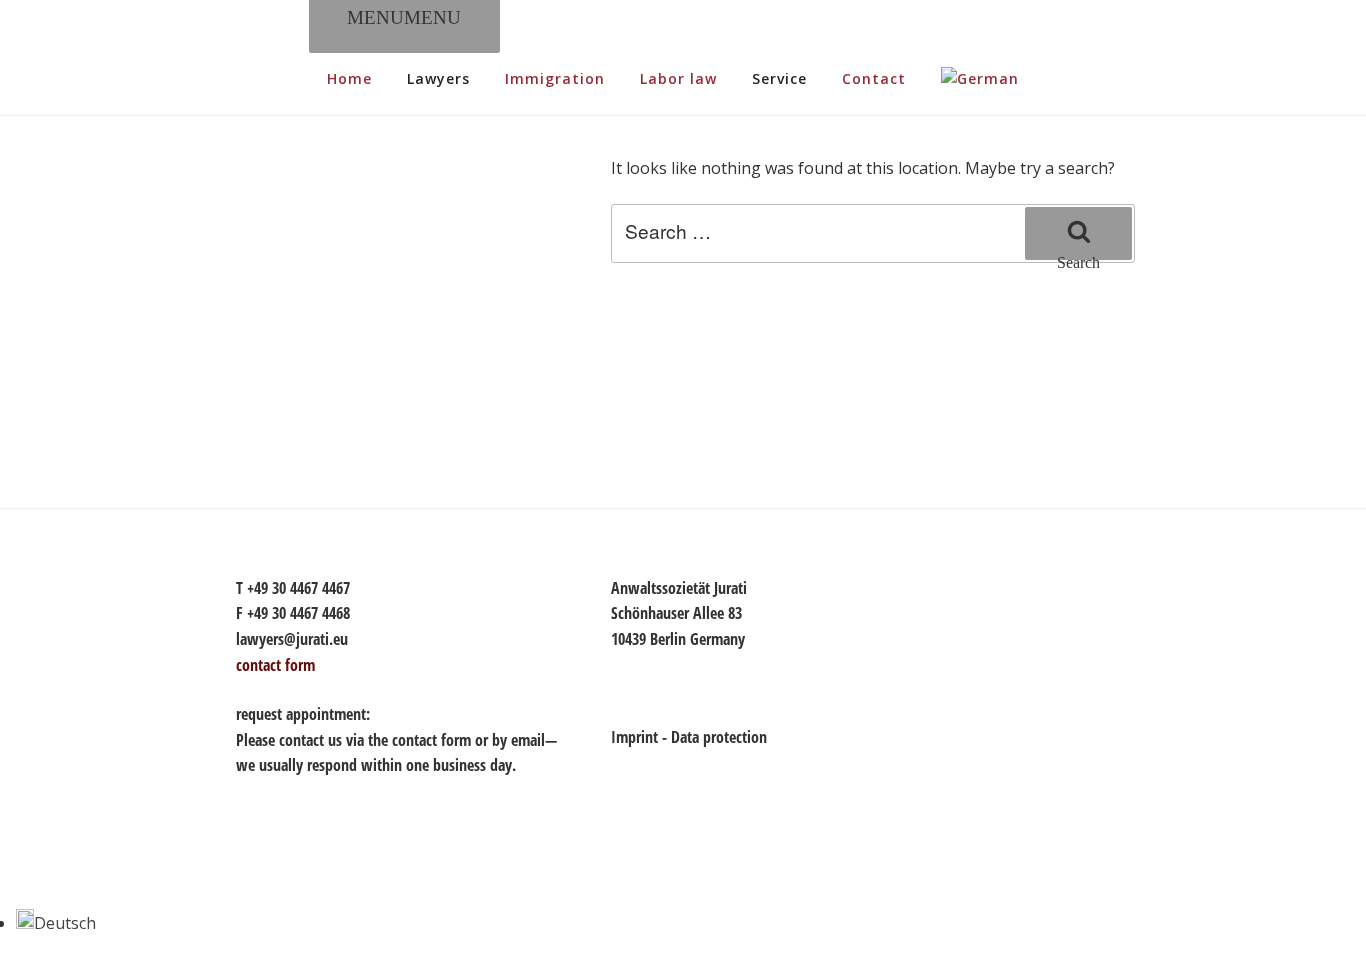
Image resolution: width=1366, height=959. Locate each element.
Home (349, 78)
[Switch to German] (979, 79)
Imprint (634, 737)
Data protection (719, 737)
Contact (874, 78)
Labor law (678, 78)
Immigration (555, 78)
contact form (431, 740)
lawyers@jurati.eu (292, 639)
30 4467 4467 (311, 588)
